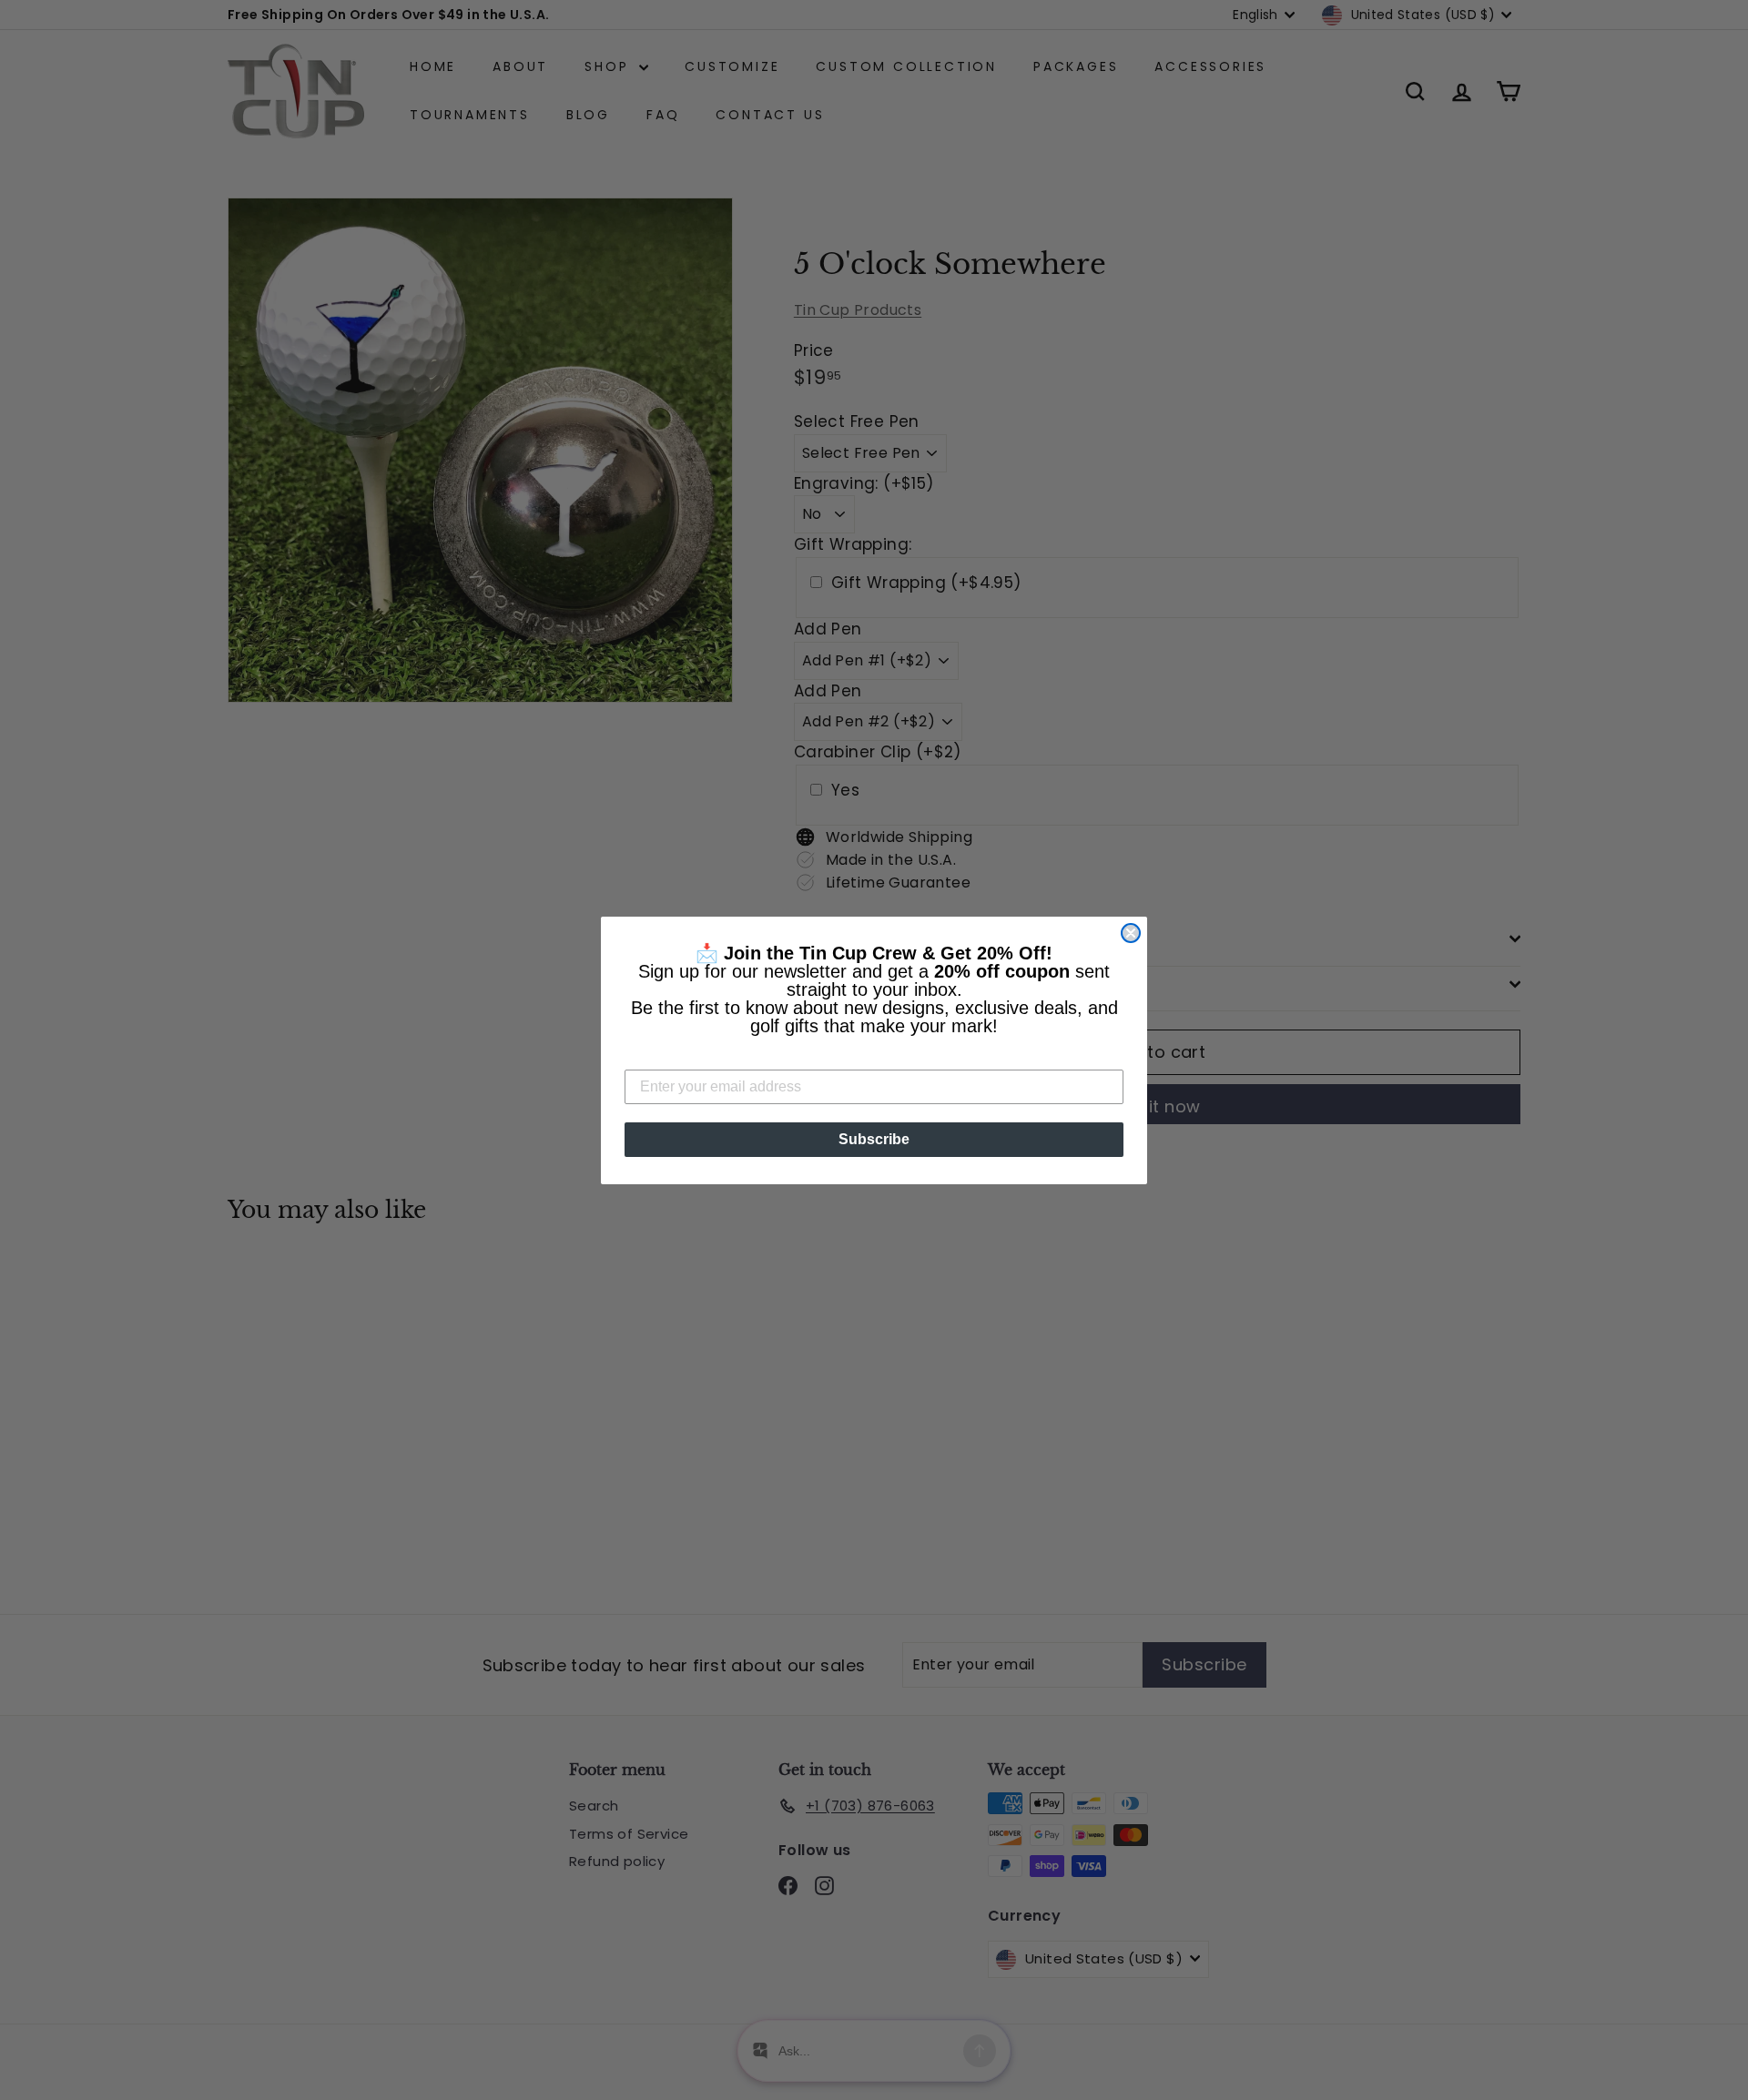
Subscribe (874, 1139)
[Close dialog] (1131, 933)
